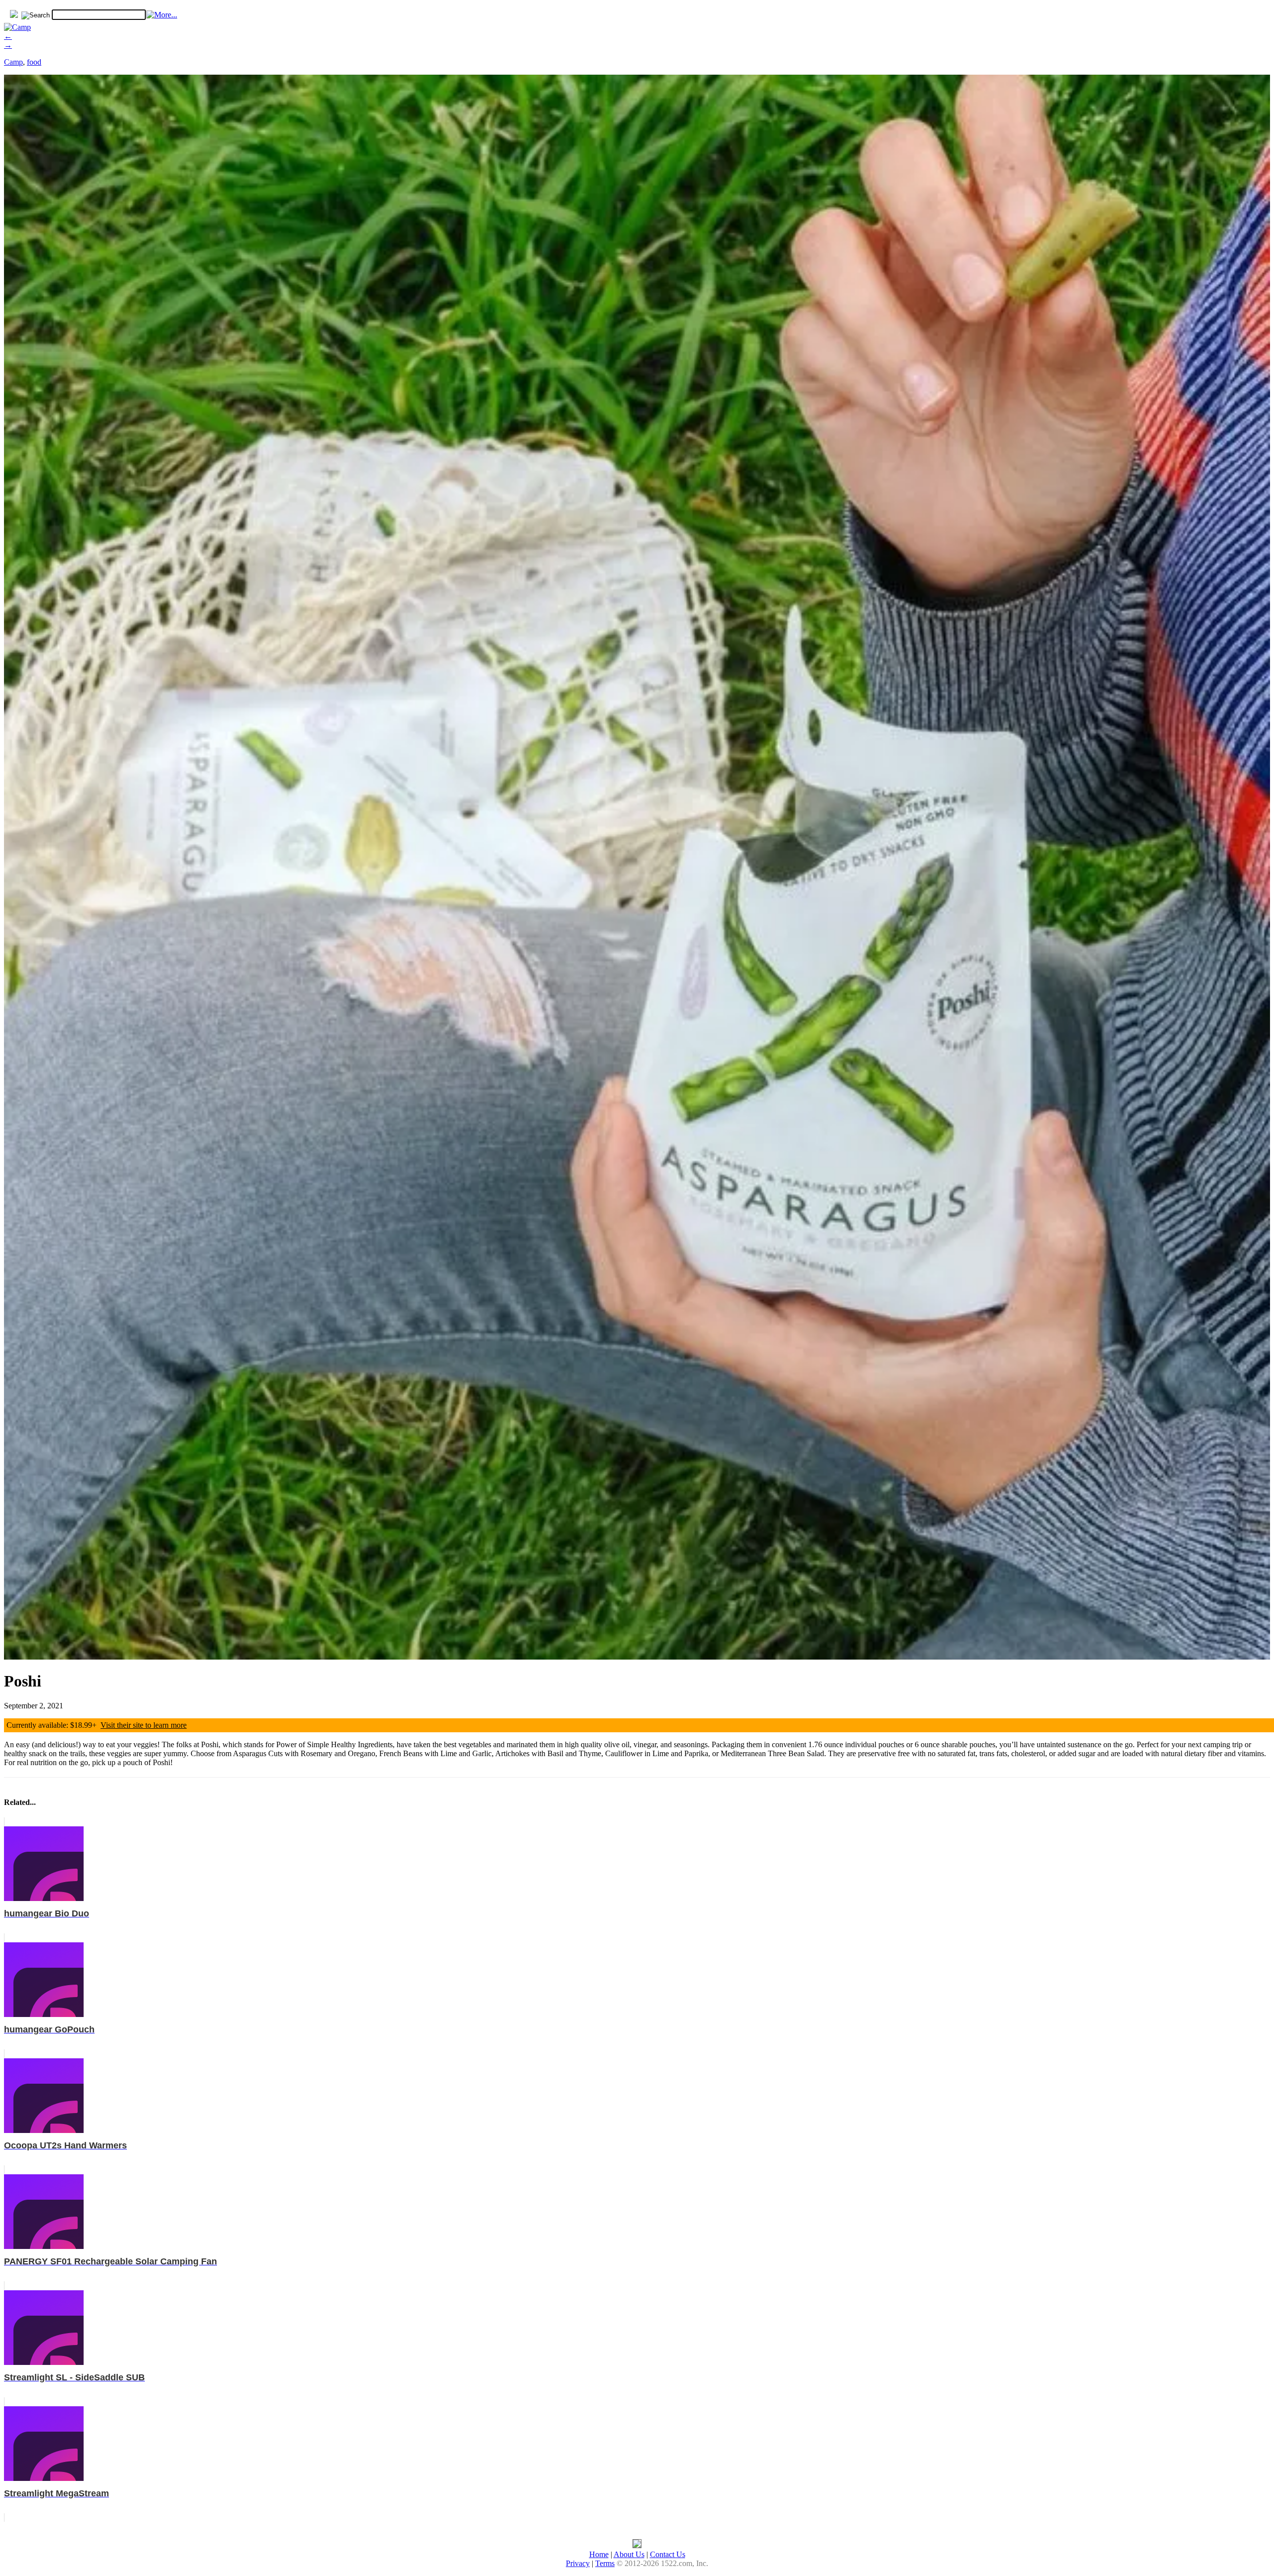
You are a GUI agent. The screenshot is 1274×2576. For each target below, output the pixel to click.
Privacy (578, 2563)
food (34, 62)
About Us (629, 2554)
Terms (605, 2563)
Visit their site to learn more (144, 1725)
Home (599, 2554)
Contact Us (668, 2554)
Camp (13, 62)
